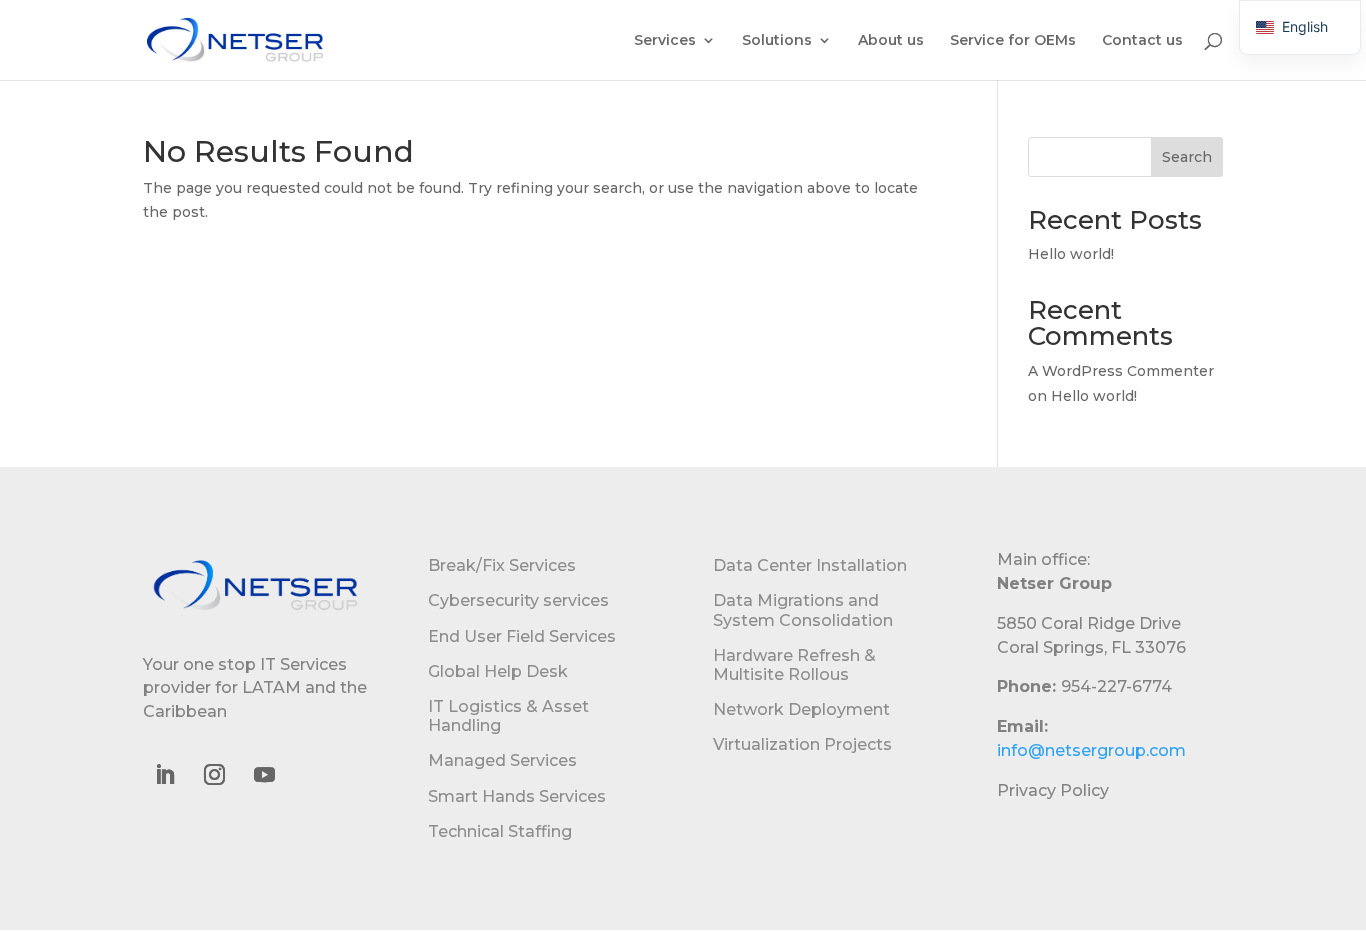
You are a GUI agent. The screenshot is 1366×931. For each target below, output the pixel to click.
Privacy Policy (1053, 790)
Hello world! (1071, 254)
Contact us (1142, 41)
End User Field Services (522, 636)
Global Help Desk (498, 671)
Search (1187, 157)
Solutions (777, 41)
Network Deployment (801, 709)
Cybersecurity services (518, 600)
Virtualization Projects (802, 744)
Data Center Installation (810, 565)
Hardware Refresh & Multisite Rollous (794, 665)
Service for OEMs (1013, 41)
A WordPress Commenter (1121, 371)
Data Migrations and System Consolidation (803, 610)
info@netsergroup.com (1091, 750)
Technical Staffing (500, 831)
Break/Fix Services (502, 565)
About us (891, 41)
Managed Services (502, 760)
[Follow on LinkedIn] (164, 775)
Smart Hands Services (517, 796)
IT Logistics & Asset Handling (508, 716)
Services (665, 41)
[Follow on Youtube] (264, 775)
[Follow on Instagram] (214, 775)
